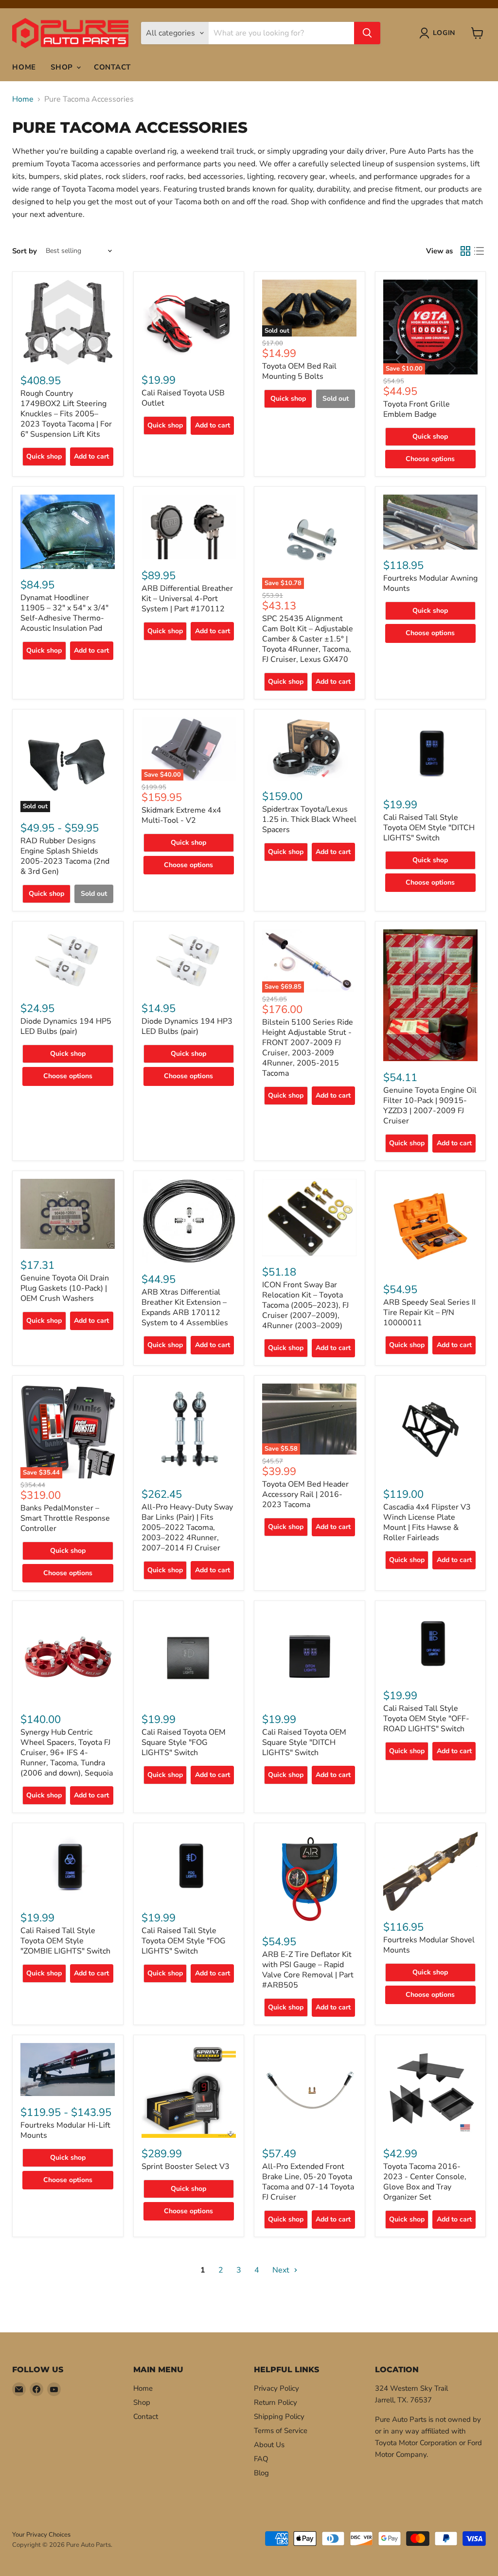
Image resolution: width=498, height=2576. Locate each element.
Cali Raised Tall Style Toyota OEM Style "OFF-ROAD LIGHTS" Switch (426, 1719)
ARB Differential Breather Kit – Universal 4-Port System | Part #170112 (187, 599)
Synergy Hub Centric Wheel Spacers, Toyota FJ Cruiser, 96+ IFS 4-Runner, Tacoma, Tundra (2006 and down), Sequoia (67, 1753)
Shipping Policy (279, 2416)
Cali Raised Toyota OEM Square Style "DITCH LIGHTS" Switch (304, 1742)
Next (282, 2270)
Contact (112, 67)
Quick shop (44, 456)
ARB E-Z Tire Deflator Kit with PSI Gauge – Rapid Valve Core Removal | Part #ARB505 (308, 1970)
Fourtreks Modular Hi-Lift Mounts (65, 2130)
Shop (63, 67)
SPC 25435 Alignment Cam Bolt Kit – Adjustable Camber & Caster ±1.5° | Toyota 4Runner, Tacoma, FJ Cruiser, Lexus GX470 (308, 639)
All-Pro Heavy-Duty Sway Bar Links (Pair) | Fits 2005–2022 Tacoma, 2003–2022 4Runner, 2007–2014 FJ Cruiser (187, 1528)
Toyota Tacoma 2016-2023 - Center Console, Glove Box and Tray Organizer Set (425, 2182)
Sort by (25, 251)
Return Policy (276, 2402)
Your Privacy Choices (41, 2535)
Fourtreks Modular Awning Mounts (430, 583)
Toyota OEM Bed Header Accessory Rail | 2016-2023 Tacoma (305, 1494)
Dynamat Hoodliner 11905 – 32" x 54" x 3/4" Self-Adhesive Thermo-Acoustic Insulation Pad (64, 613)
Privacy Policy (276, 2388)
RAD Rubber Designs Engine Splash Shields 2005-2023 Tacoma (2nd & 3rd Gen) (65, 856)
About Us (269, 2445)
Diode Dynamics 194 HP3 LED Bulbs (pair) (187, 1026)
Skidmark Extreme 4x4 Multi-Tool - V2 (181, 815)
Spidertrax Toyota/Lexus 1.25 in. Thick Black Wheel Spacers (309, 819)
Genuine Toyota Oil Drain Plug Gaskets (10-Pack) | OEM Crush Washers (65, 1288)
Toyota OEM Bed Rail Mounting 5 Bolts (299, 371)
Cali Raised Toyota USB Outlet (183, 398)
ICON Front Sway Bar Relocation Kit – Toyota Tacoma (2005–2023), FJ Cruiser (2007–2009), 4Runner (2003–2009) (305, 1305)
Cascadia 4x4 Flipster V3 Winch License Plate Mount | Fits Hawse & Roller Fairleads (427, 1522)
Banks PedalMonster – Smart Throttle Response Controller (65, 1518)
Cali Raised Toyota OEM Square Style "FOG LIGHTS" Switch (184, 1742)
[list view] (479, 251)
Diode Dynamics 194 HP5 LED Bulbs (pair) (66, 1026)
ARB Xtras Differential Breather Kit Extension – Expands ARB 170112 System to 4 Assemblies (185, 1307)
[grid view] (465, 251)
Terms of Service (281, 2431)
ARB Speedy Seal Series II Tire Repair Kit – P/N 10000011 (429, 1313)
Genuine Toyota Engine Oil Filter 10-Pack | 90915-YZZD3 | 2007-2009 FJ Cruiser (430, 1106)
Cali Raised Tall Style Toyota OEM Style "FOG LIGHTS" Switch (184, 1941)
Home (24, 67)
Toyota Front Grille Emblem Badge (417, 409)
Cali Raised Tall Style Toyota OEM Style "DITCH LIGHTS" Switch (429, 828)
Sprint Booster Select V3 (186, 2167)
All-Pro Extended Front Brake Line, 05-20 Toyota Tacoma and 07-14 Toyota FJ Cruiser (308, 2182)
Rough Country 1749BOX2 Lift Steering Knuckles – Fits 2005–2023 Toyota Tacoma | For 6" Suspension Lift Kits (66, 414)
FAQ (261, 2459)
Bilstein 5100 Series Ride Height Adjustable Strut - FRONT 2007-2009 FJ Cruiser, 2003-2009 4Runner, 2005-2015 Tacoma (308, 1048)
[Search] (367, 33)
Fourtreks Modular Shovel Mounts (429, 1945)
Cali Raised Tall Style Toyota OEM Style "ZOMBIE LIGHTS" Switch (65, 1941)
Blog (261, 2473)
